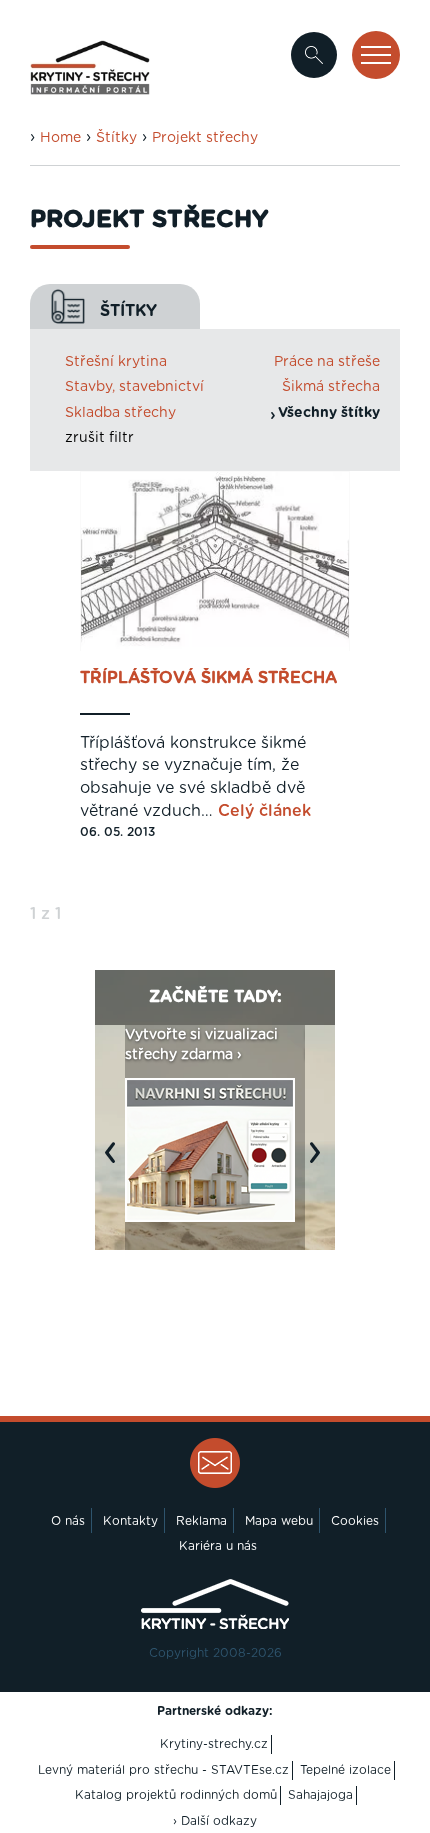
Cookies (355, 1521)
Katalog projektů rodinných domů (176, 1795)
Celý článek (264, 811)
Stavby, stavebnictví (134, 387)
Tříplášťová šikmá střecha (208, 678)
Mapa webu (279, 1521)
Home (60, 138)
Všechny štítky (329, 413)
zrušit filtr (99, 438)
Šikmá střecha (331, 387)
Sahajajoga (320, 1795)
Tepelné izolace (345, 1770)
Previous (115, 1162)
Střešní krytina (116, 362)
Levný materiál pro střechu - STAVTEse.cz (163, 1770)
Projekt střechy (205, 138)
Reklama (201, 1521)
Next (320, 1162)
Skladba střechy (120, 413)
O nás (68, 1521)
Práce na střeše (327, 362)
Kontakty (130, 1521)
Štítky (116, 138)
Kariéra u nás (218, 1546)
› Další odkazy (215, 1821)
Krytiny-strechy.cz (214, 1744)
